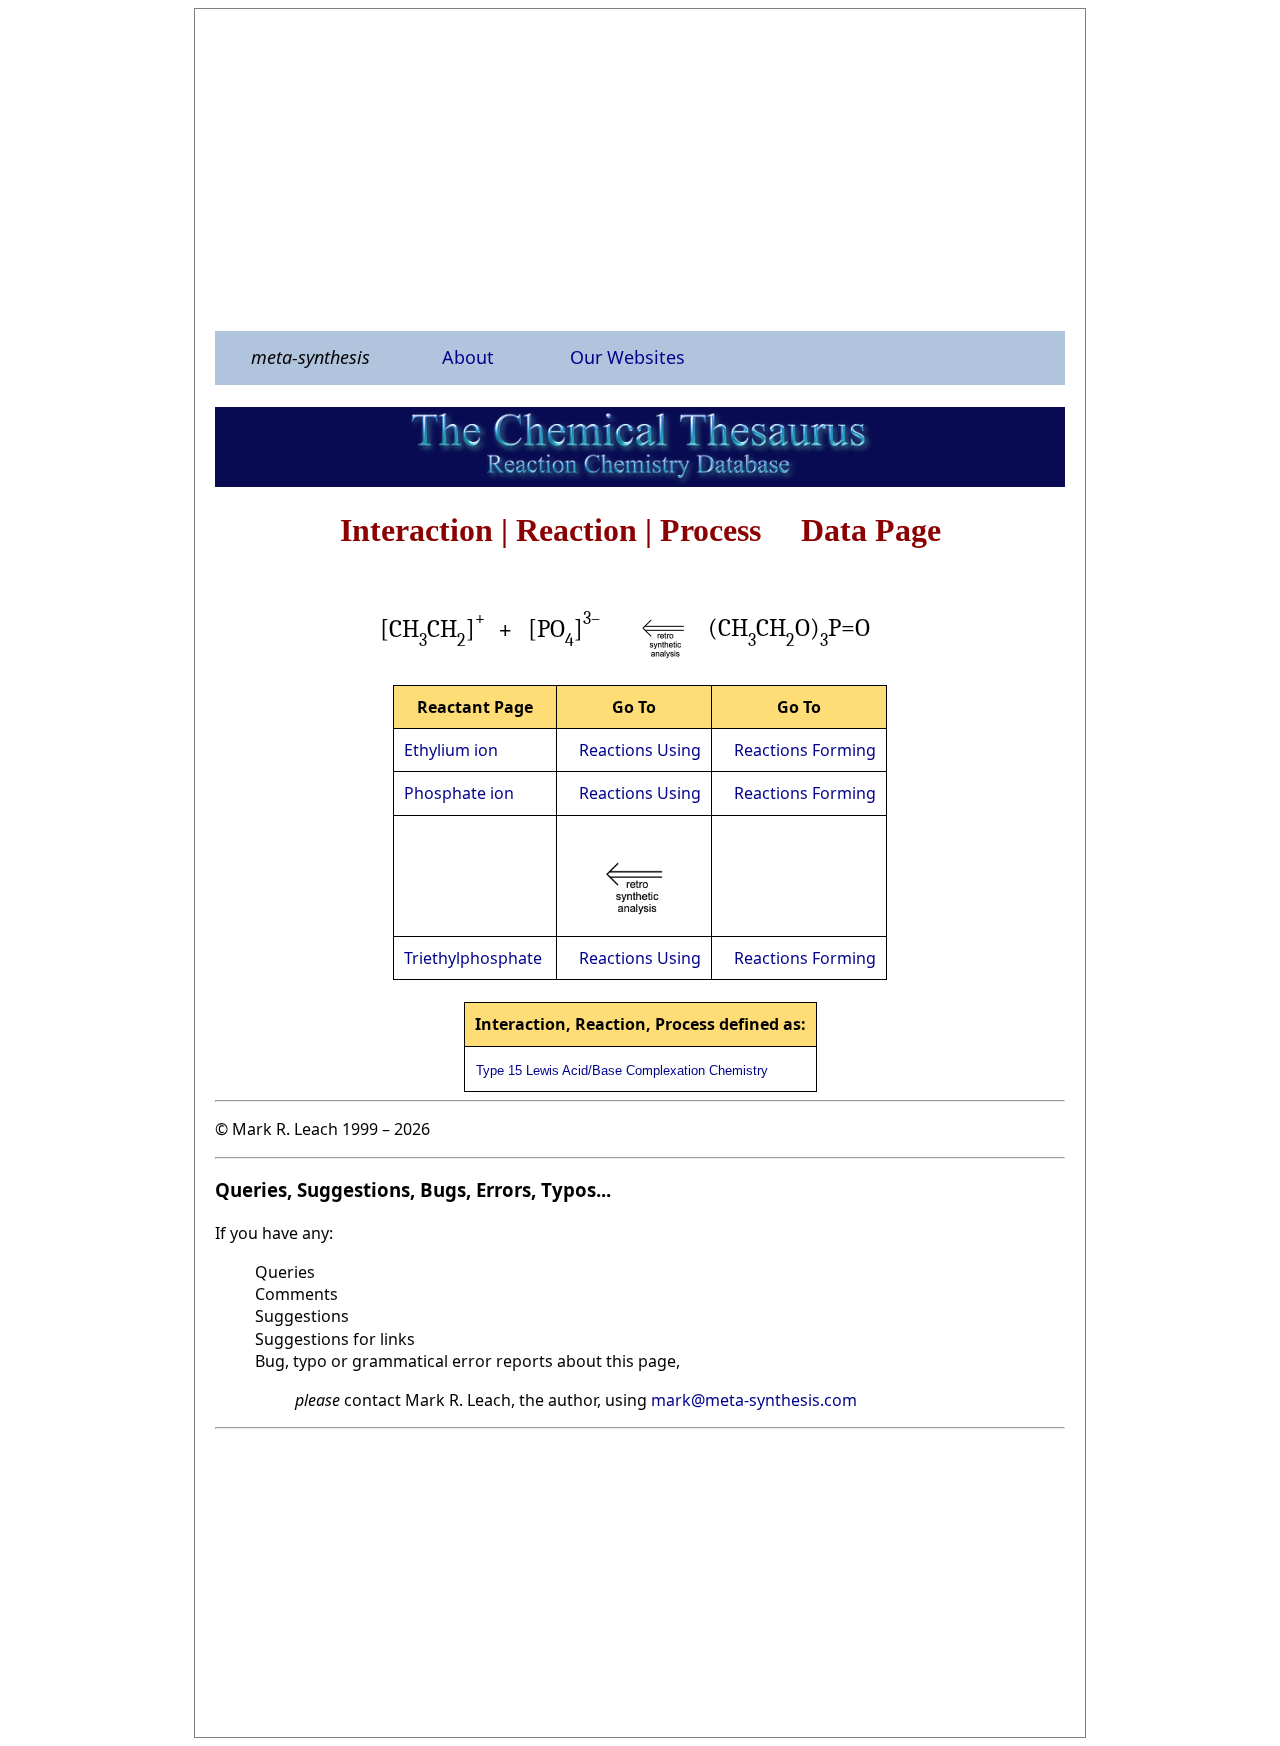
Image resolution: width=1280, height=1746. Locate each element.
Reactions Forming (805, 750)
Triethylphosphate (473, 958)
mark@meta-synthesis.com (754, 1400)
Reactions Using (640, 750)
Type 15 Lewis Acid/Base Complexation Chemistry (622, 1070)
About (468, 357)
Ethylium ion (451, 750)
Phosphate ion (459, 793)
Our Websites (627, 357)
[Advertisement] (640, 169)
